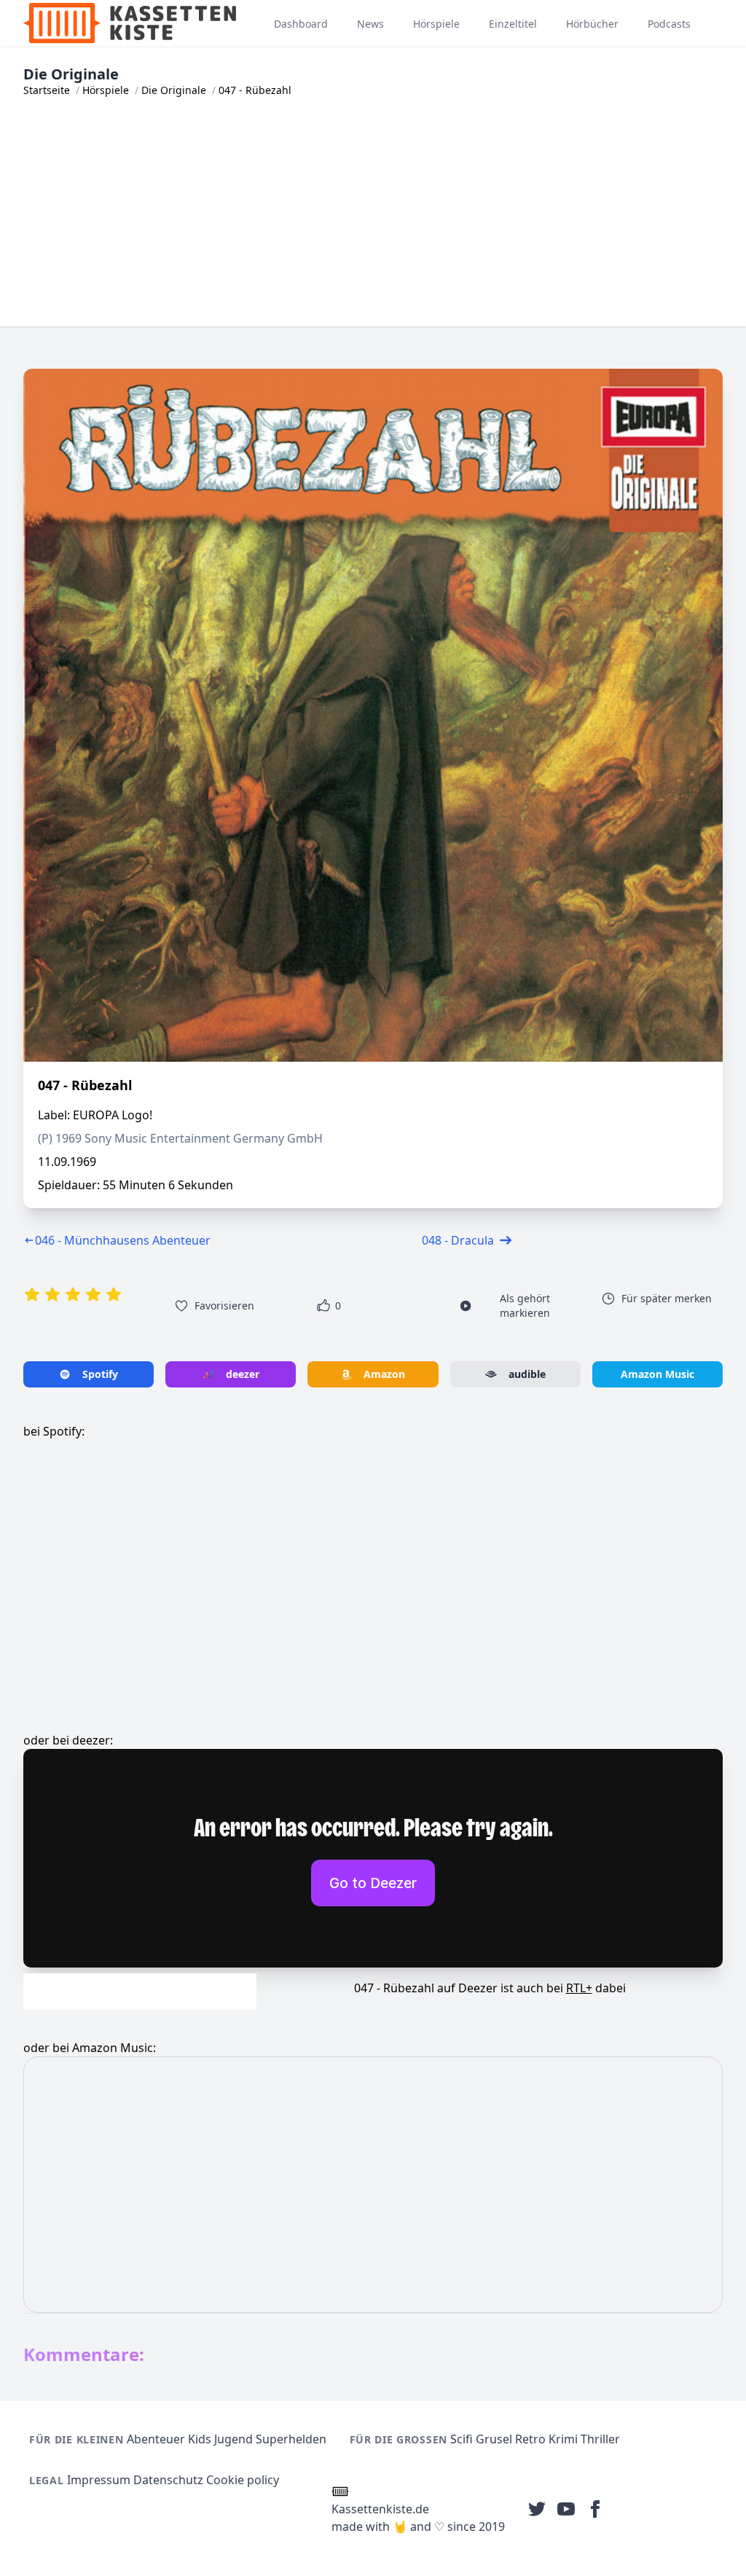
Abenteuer (156, 2439)
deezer (243, 1374)
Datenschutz (168, 2480)
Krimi (563, 2439)
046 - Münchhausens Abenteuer (123, 1240)
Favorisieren (224, 1305)
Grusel (494, 2439)
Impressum (99, 2480)
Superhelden (291, 2439)
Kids (200, 2439)
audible (527, 1374)
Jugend (233, 2439)
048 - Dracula (458, 1240)
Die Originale (174, 90)
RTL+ (579, 1988)
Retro (530, 2439)
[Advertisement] (373, 224)
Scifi (462, 2439)
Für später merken (667, 1298)
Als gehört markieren (525, 1305)
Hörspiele (106, 90)
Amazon (384, 1374)
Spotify (100, 1374)
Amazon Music (657, 1374)
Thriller (600, 2439)
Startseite (47, 90)
